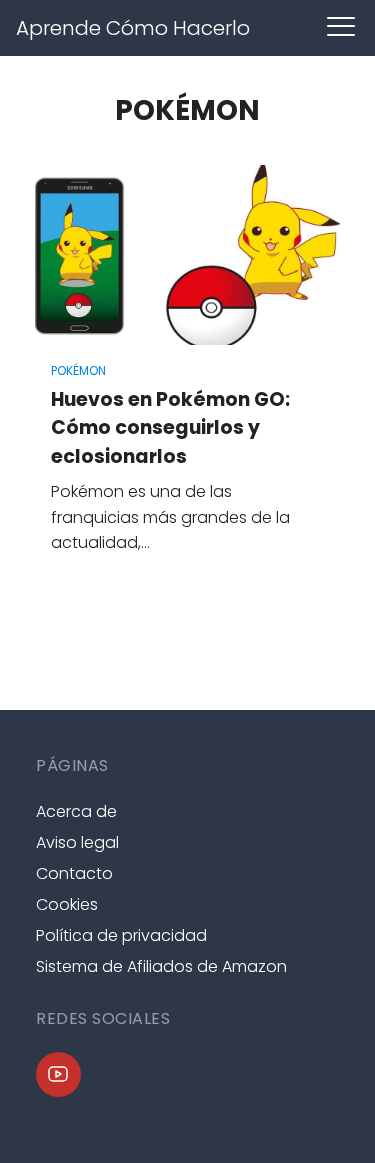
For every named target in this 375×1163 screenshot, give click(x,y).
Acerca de (76, 811)
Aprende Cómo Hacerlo (133, 28)
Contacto (74, 873)
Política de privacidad (121, 935)
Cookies (67, 904)
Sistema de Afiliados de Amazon (161, 966)
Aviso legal (77, 842)
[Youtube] (58, 1074)
